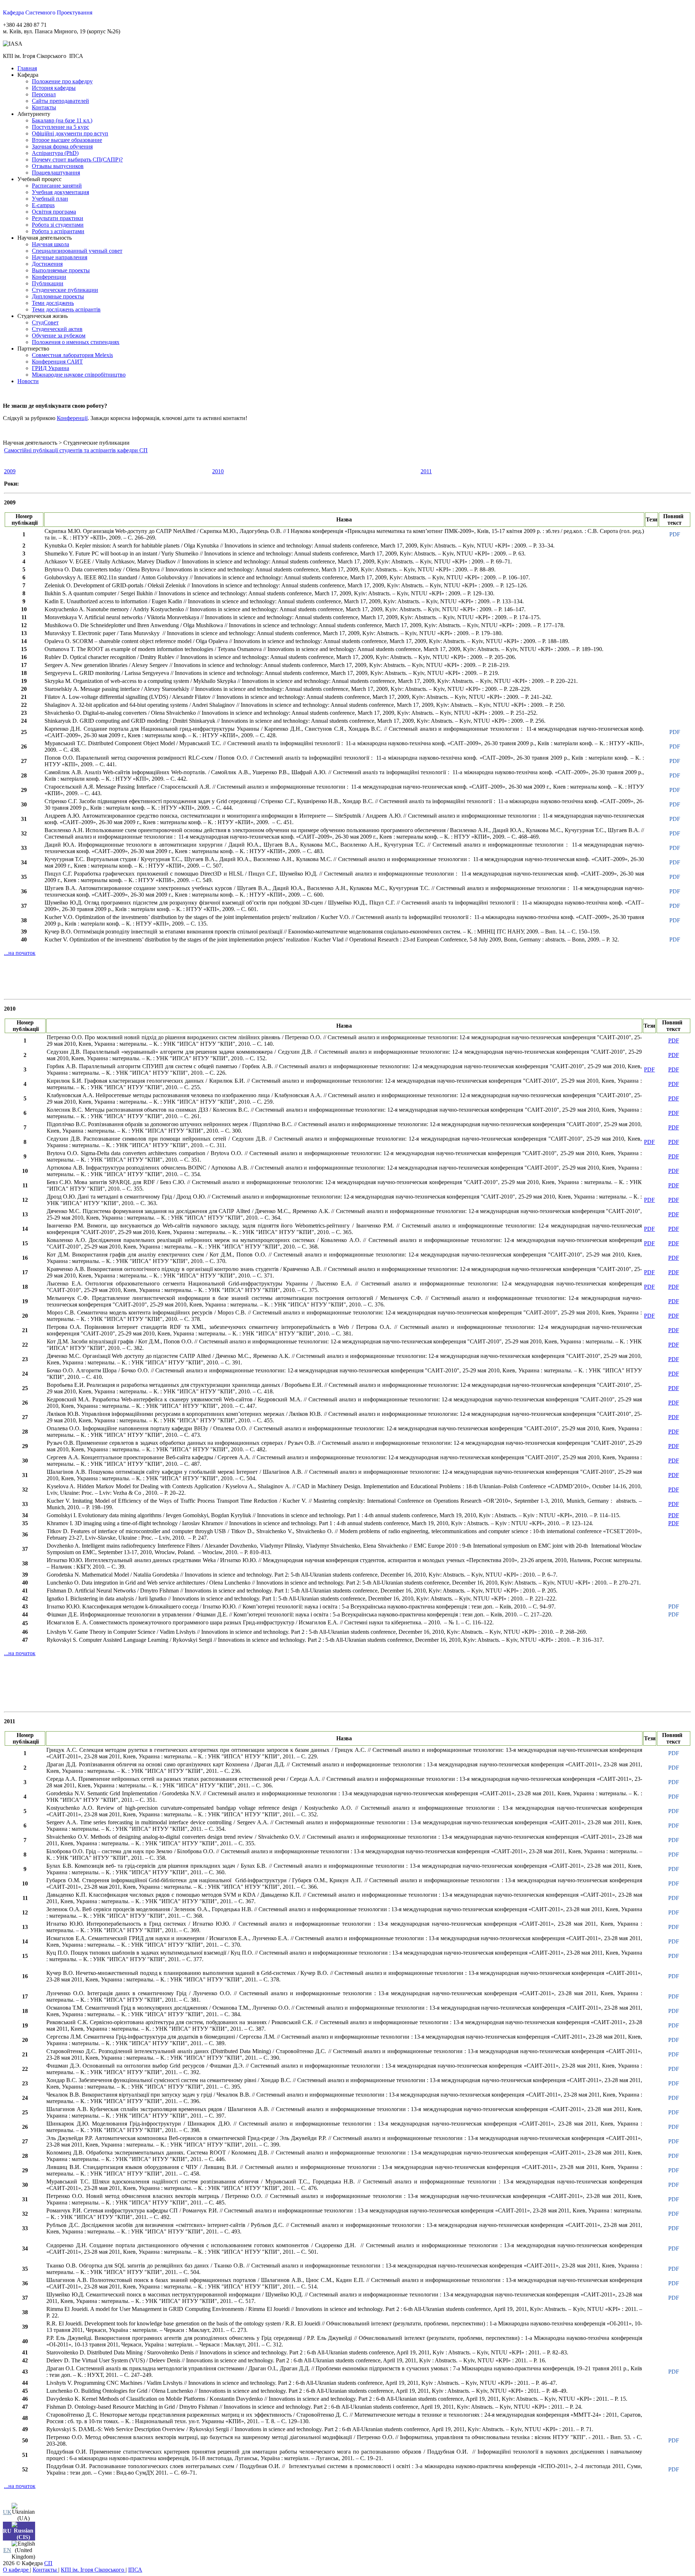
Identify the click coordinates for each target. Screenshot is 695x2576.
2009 (10, 471)
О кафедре (16, 2570)
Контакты (45, 2570)
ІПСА (135, 2570)
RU (7, 2531)
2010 (218, 471)
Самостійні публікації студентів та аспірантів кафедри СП (76, 450)
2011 (426, 471)
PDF (675, 534)
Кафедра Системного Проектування (48, 12)
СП (48, 2563)
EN (7, 2550)
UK (7, 2512)
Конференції (72, 418)
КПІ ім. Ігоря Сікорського (93, 2570)
